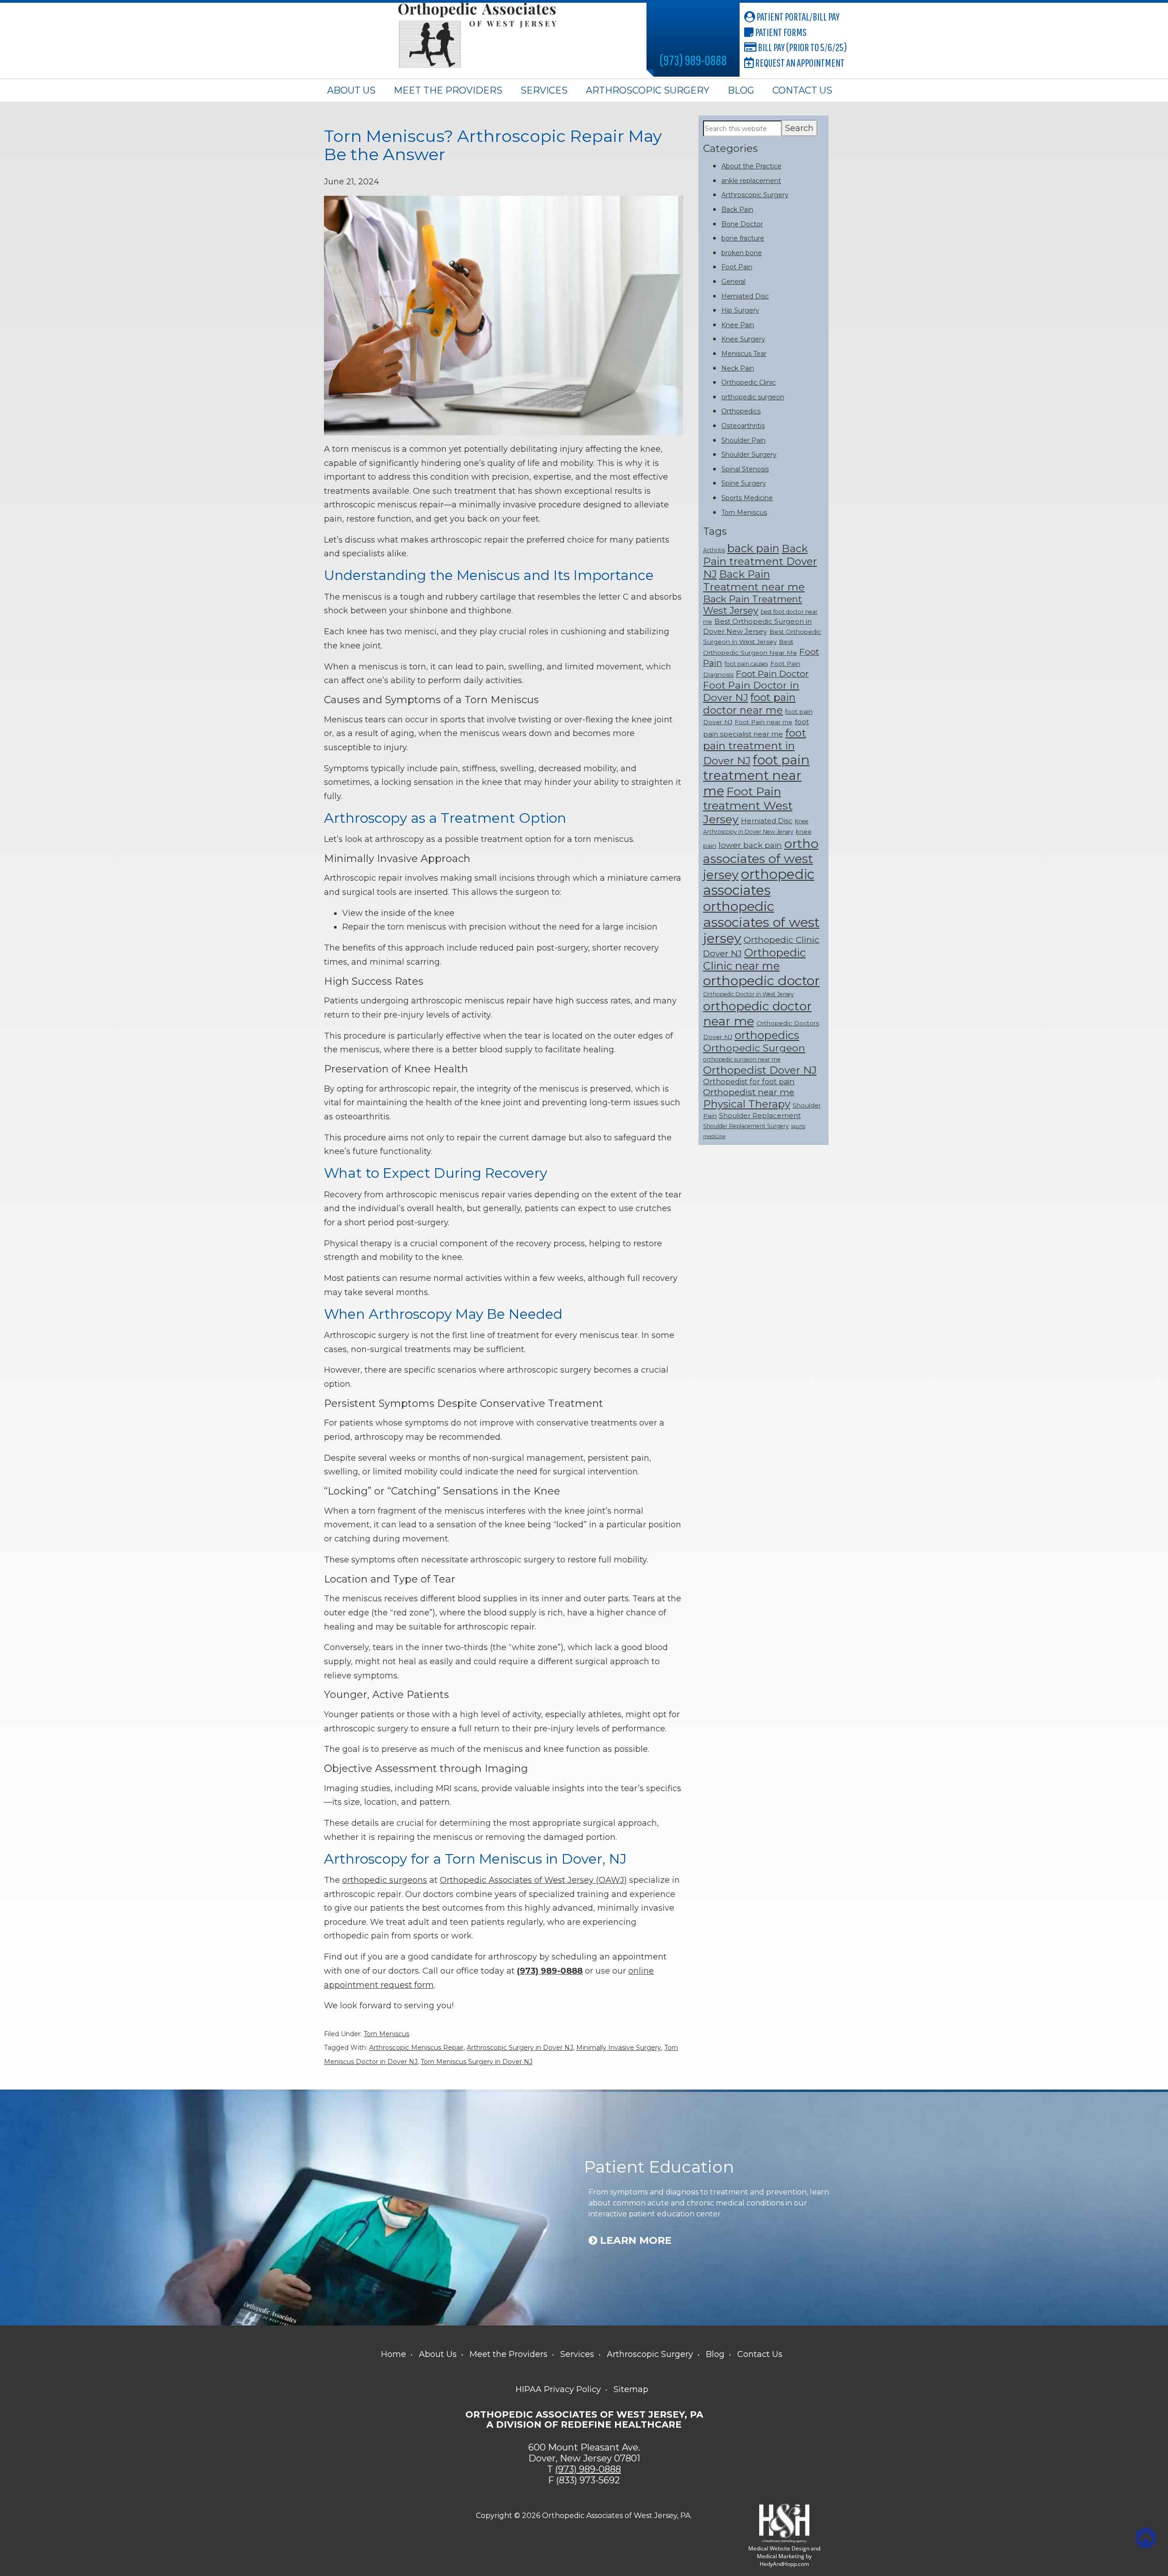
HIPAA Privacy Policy (558, 2389)
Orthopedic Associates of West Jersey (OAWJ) (533, 1880)
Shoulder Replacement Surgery (746, 1126)
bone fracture (743, 238)
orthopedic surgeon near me (742, 1059)
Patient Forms (780, 32)
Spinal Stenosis (745, 469)
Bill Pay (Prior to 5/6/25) (802, 47)
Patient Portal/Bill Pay (797, 16)
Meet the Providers (448, 90)
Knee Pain (738, 325)
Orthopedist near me (749, 1092)
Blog (741, 90)
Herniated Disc (745, 296)
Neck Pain (738, 368)
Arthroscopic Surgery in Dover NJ (520, 2048)
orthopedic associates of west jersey (761, 922)
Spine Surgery (744, 483)
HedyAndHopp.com (784, 2564)
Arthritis (714, 550)
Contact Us (802, 90)
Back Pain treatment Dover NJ (760, 561)
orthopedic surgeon (753, 397)
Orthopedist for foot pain (749, 1082)
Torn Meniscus (386, 2034)
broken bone (742, 253)
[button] (1146, 2538)
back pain (753, 548)
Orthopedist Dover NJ (760, 1070)
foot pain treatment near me (756, 775)
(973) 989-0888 (693, 60)
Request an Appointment (799, 63)
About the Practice (751, 166)
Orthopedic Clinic (748, 382)
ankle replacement (751, 181)
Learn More (634, 2241)
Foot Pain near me (764, 722)
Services (544, 90)
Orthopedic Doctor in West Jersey (748, 994)
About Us (351, 90)
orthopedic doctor (761, 980)
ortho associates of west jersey (761, 859)
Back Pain (737, 209)
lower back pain (750, 845)
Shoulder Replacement (760, 1116)
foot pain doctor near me (749, 704)
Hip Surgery (740, 310)
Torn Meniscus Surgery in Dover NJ (477, 2062)
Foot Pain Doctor (772, 674)
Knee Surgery (743, 339)
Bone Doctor (742, 224)
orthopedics (767, 1035)
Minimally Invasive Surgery (619, 2048)
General (733, 282)
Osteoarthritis (743, 426)
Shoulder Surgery (749, 455)
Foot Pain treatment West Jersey (748, 805)
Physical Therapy (747, 1104)
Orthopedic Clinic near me (754, 959)
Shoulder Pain (743, 440)
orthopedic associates (759, 882)
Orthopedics (741, 411)
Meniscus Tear (744, 354)
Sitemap (631, 2389)
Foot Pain (737, 267)
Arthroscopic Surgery (648, 90)
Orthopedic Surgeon (754, 1048)
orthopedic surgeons (385, 1880)
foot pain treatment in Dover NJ (755, 747)
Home (394, 2354)
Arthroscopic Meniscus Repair (416, 2048)
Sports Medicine (747, 498)
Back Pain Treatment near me (754, 580)
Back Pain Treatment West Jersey (753, 605)
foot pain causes (746, 664)
